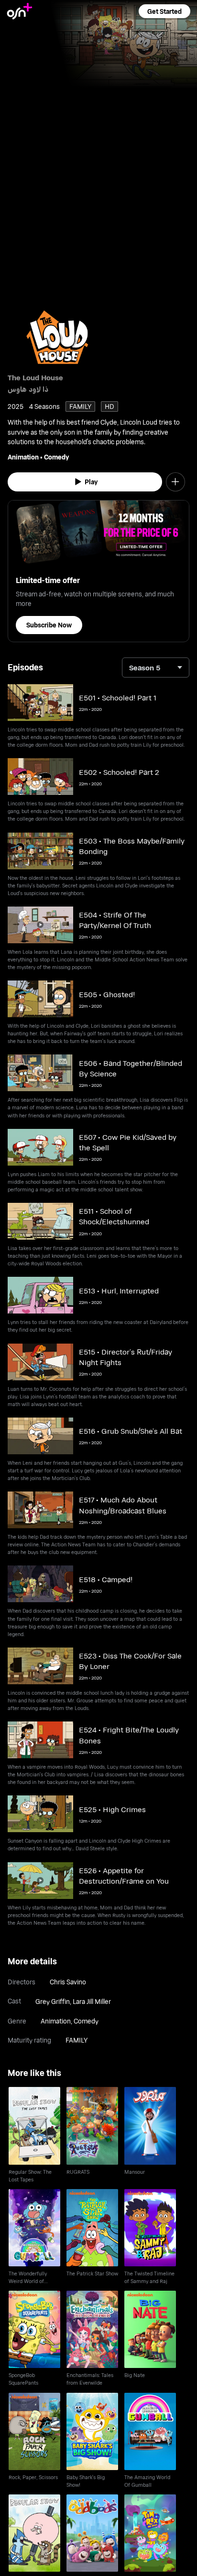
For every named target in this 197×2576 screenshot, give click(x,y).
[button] (164, 11)
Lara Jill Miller (92, 2001)
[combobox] (156, 667)
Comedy (56, 457)
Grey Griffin (53, 2001)
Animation (23, 457)
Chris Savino (68, 1982)
